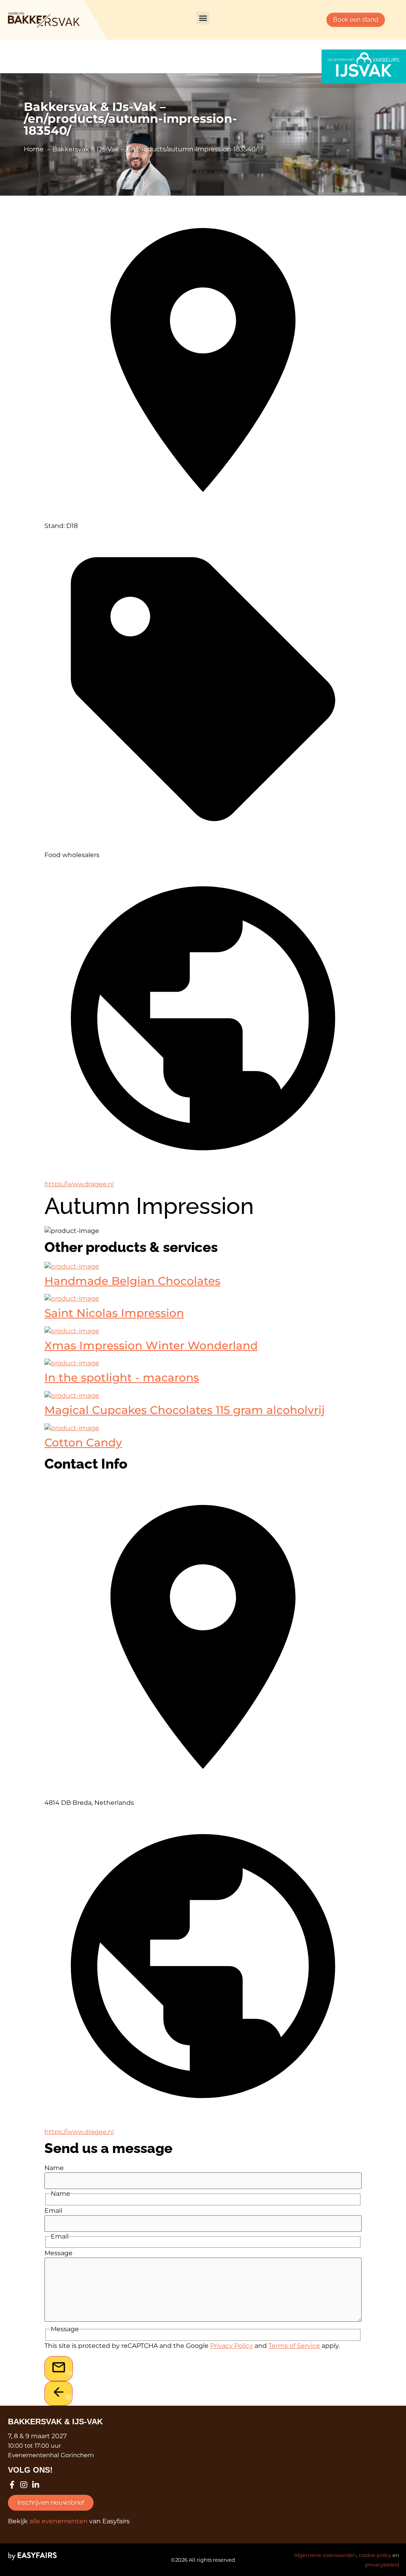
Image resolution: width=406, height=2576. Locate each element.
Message (58, 2253)
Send (70, 2373)
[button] (203, 18)
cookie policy (375, 2555)
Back (69, 2397)
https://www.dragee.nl (79, 1184)
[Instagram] (24, 2485)
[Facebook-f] (12, 2485)
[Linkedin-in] (36, 2485)
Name (54, 2168)
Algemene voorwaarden (325, 2555)
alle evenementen (58, 2521)
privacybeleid (382, 2565)
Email (53, 2211)
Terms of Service (294, 2346)
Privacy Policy (232, 2346)
